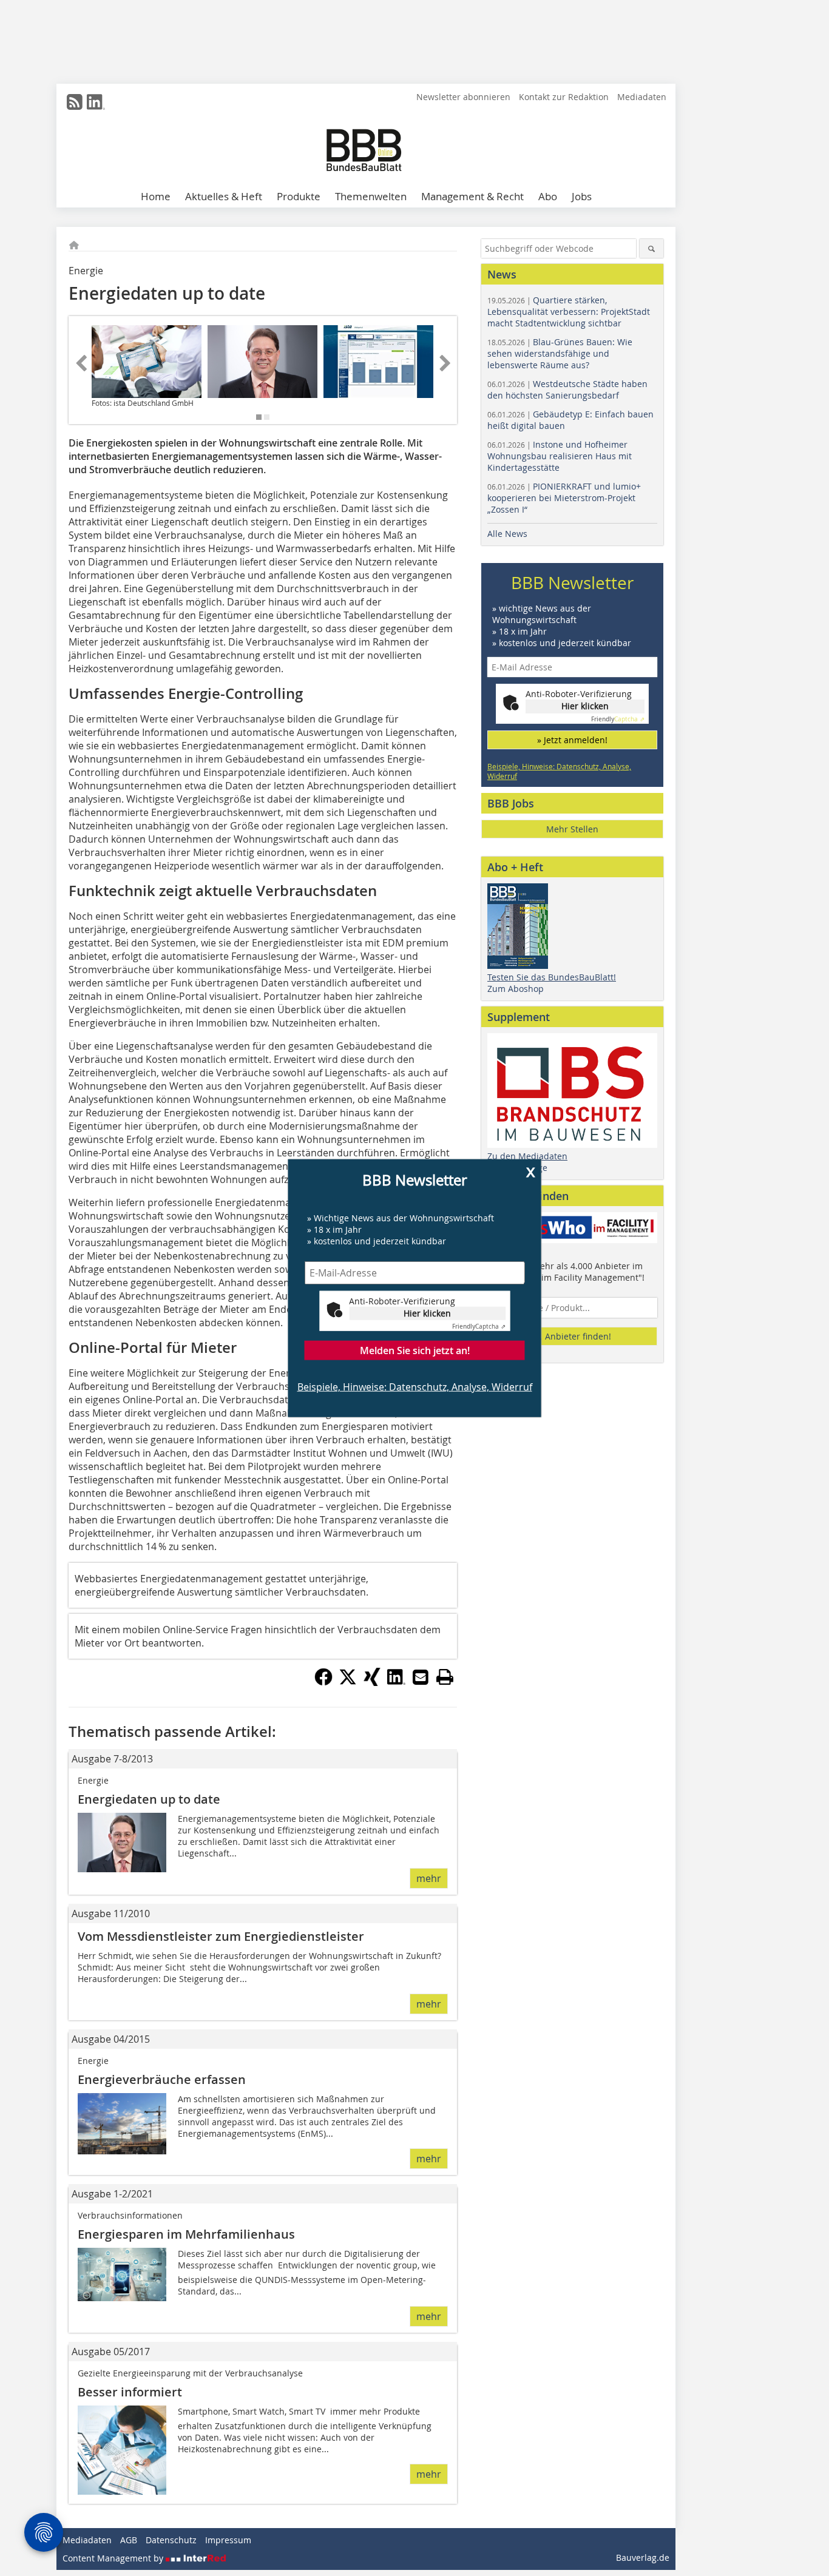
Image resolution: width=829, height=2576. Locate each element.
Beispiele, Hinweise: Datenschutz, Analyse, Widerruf (415, 1386)
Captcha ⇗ (479, 1326)
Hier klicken (427, 1313)
